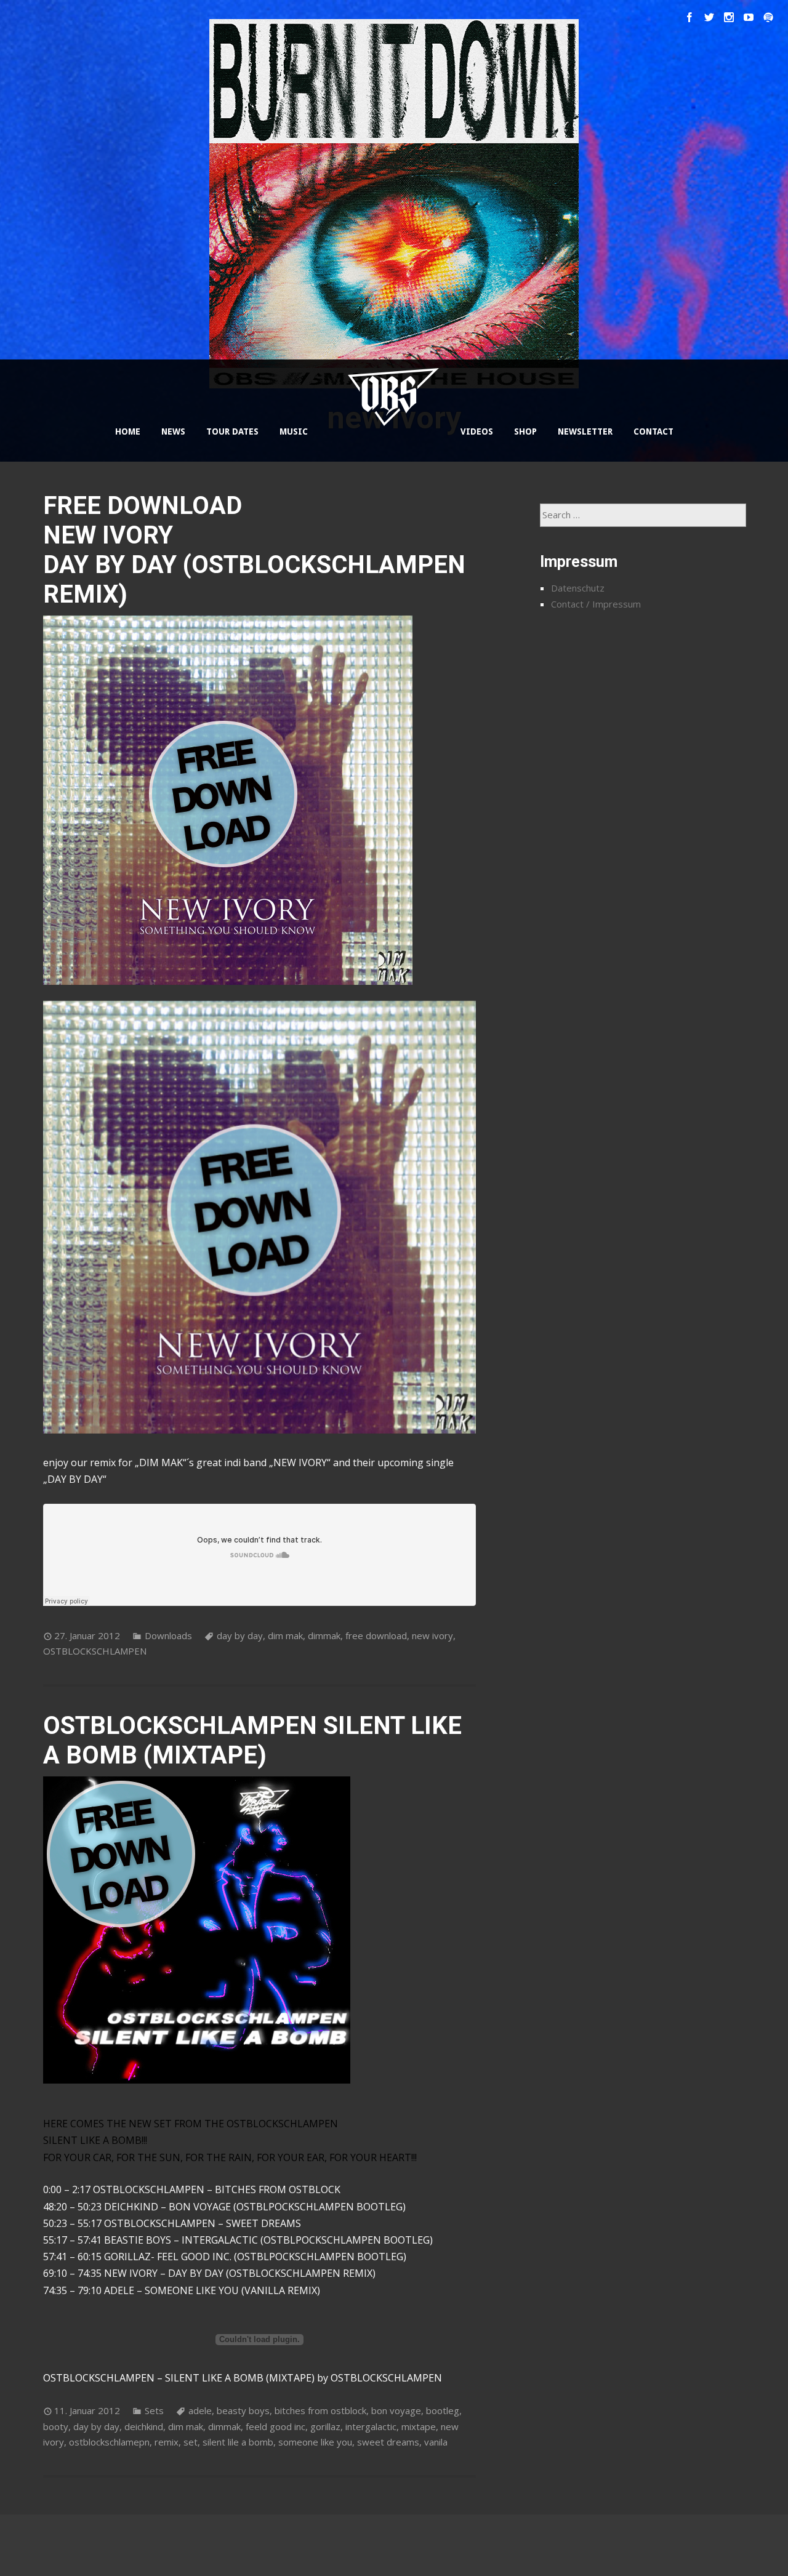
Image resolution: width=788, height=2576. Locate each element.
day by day (240, 1635)
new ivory (432, 1635)
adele (200, 2410)
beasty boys (243, 2410)
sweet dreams (388, 2442)
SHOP (525, 431)
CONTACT (653, 431)
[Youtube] (749, 17)
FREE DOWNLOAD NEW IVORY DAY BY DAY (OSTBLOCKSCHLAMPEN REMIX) (254, 550)
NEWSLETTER (585, 431)
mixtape (419, 2426)
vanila (436, 2442)
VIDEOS (477, 431)
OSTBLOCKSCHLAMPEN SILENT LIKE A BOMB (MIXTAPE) (252, 1740)
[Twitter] (709, 17)
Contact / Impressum (596, 604)
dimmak (324, 1635)
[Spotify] (768, 17)
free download (376, 1635)
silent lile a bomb (238, 2442)
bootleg (443, 2410)
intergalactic (371, 2426)
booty (56, 2426)
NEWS (173, 431)
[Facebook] (689, 17)
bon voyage (396, 2410)
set (191, 2442)
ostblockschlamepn (109, 2442)
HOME (128, 431)
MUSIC (294, 431)
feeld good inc (275, 2426)
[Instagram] (729, 17)
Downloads (168, 1635)
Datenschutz (578, 588)
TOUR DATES (232, 431)
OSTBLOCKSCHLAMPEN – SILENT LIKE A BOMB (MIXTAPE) (179, 2378)
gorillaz (325, 2426)
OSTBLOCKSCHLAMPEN (95, 1651)
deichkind (144, 2426)
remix (167, 2442)
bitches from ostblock (320, 2410)
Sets (154, 2410)
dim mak (285, 1635)
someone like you (315, 2442)
